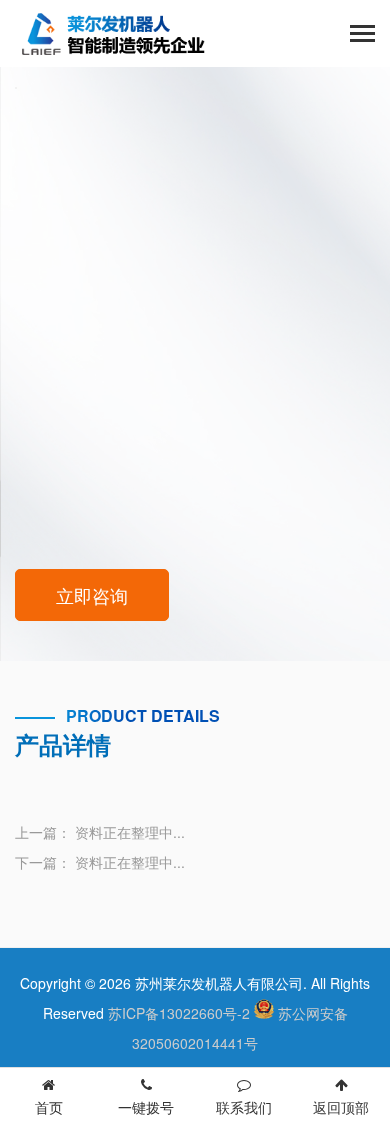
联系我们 (244, 1107)
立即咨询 (92, 595)
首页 (49, 1107)
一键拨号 (146, 1107)
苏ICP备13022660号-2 (179, 1013)
